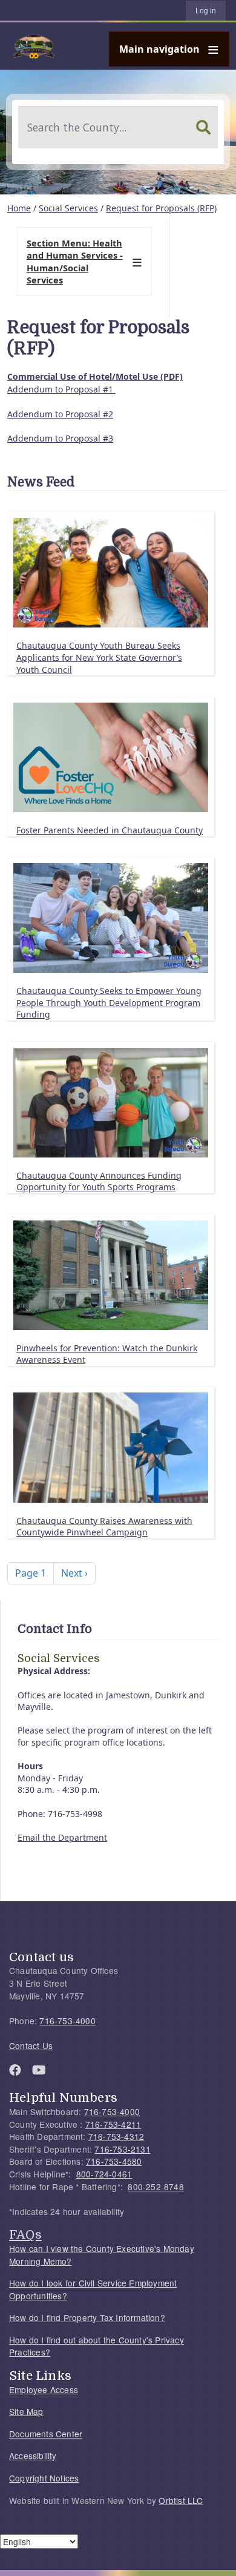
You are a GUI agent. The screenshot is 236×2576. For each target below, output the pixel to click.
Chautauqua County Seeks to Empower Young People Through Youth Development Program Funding (109, 1002)
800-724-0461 (104, 2174)
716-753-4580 (114, 2161)
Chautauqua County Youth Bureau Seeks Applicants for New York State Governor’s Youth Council (99, 657)
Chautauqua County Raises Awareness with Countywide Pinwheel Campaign (104, 1527)
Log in (206, 11)
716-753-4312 (116, 2136)
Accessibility (33, 2455)
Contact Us (31, 2045)
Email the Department (62, 1837)
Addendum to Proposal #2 (60, 414)
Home (19, 208)
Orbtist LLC (181, 2500)
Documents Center (46, 2434)
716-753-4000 (67, 2021)
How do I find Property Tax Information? (87, 2317)
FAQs (25, 2234)
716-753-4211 (113, 2124)
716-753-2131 (122, 2149)
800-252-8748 (156, 2187)
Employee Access (44, 2389)
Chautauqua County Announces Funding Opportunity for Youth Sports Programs (99, 1181)
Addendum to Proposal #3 (60, 438)
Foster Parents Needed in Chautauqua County (110, 830)
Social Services (68, 208)
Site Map (26, 2411)
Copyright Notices (44, 2478)
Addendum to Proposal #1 (61, 389)
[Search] (203, 127)
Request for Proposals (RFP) (161, 208)
